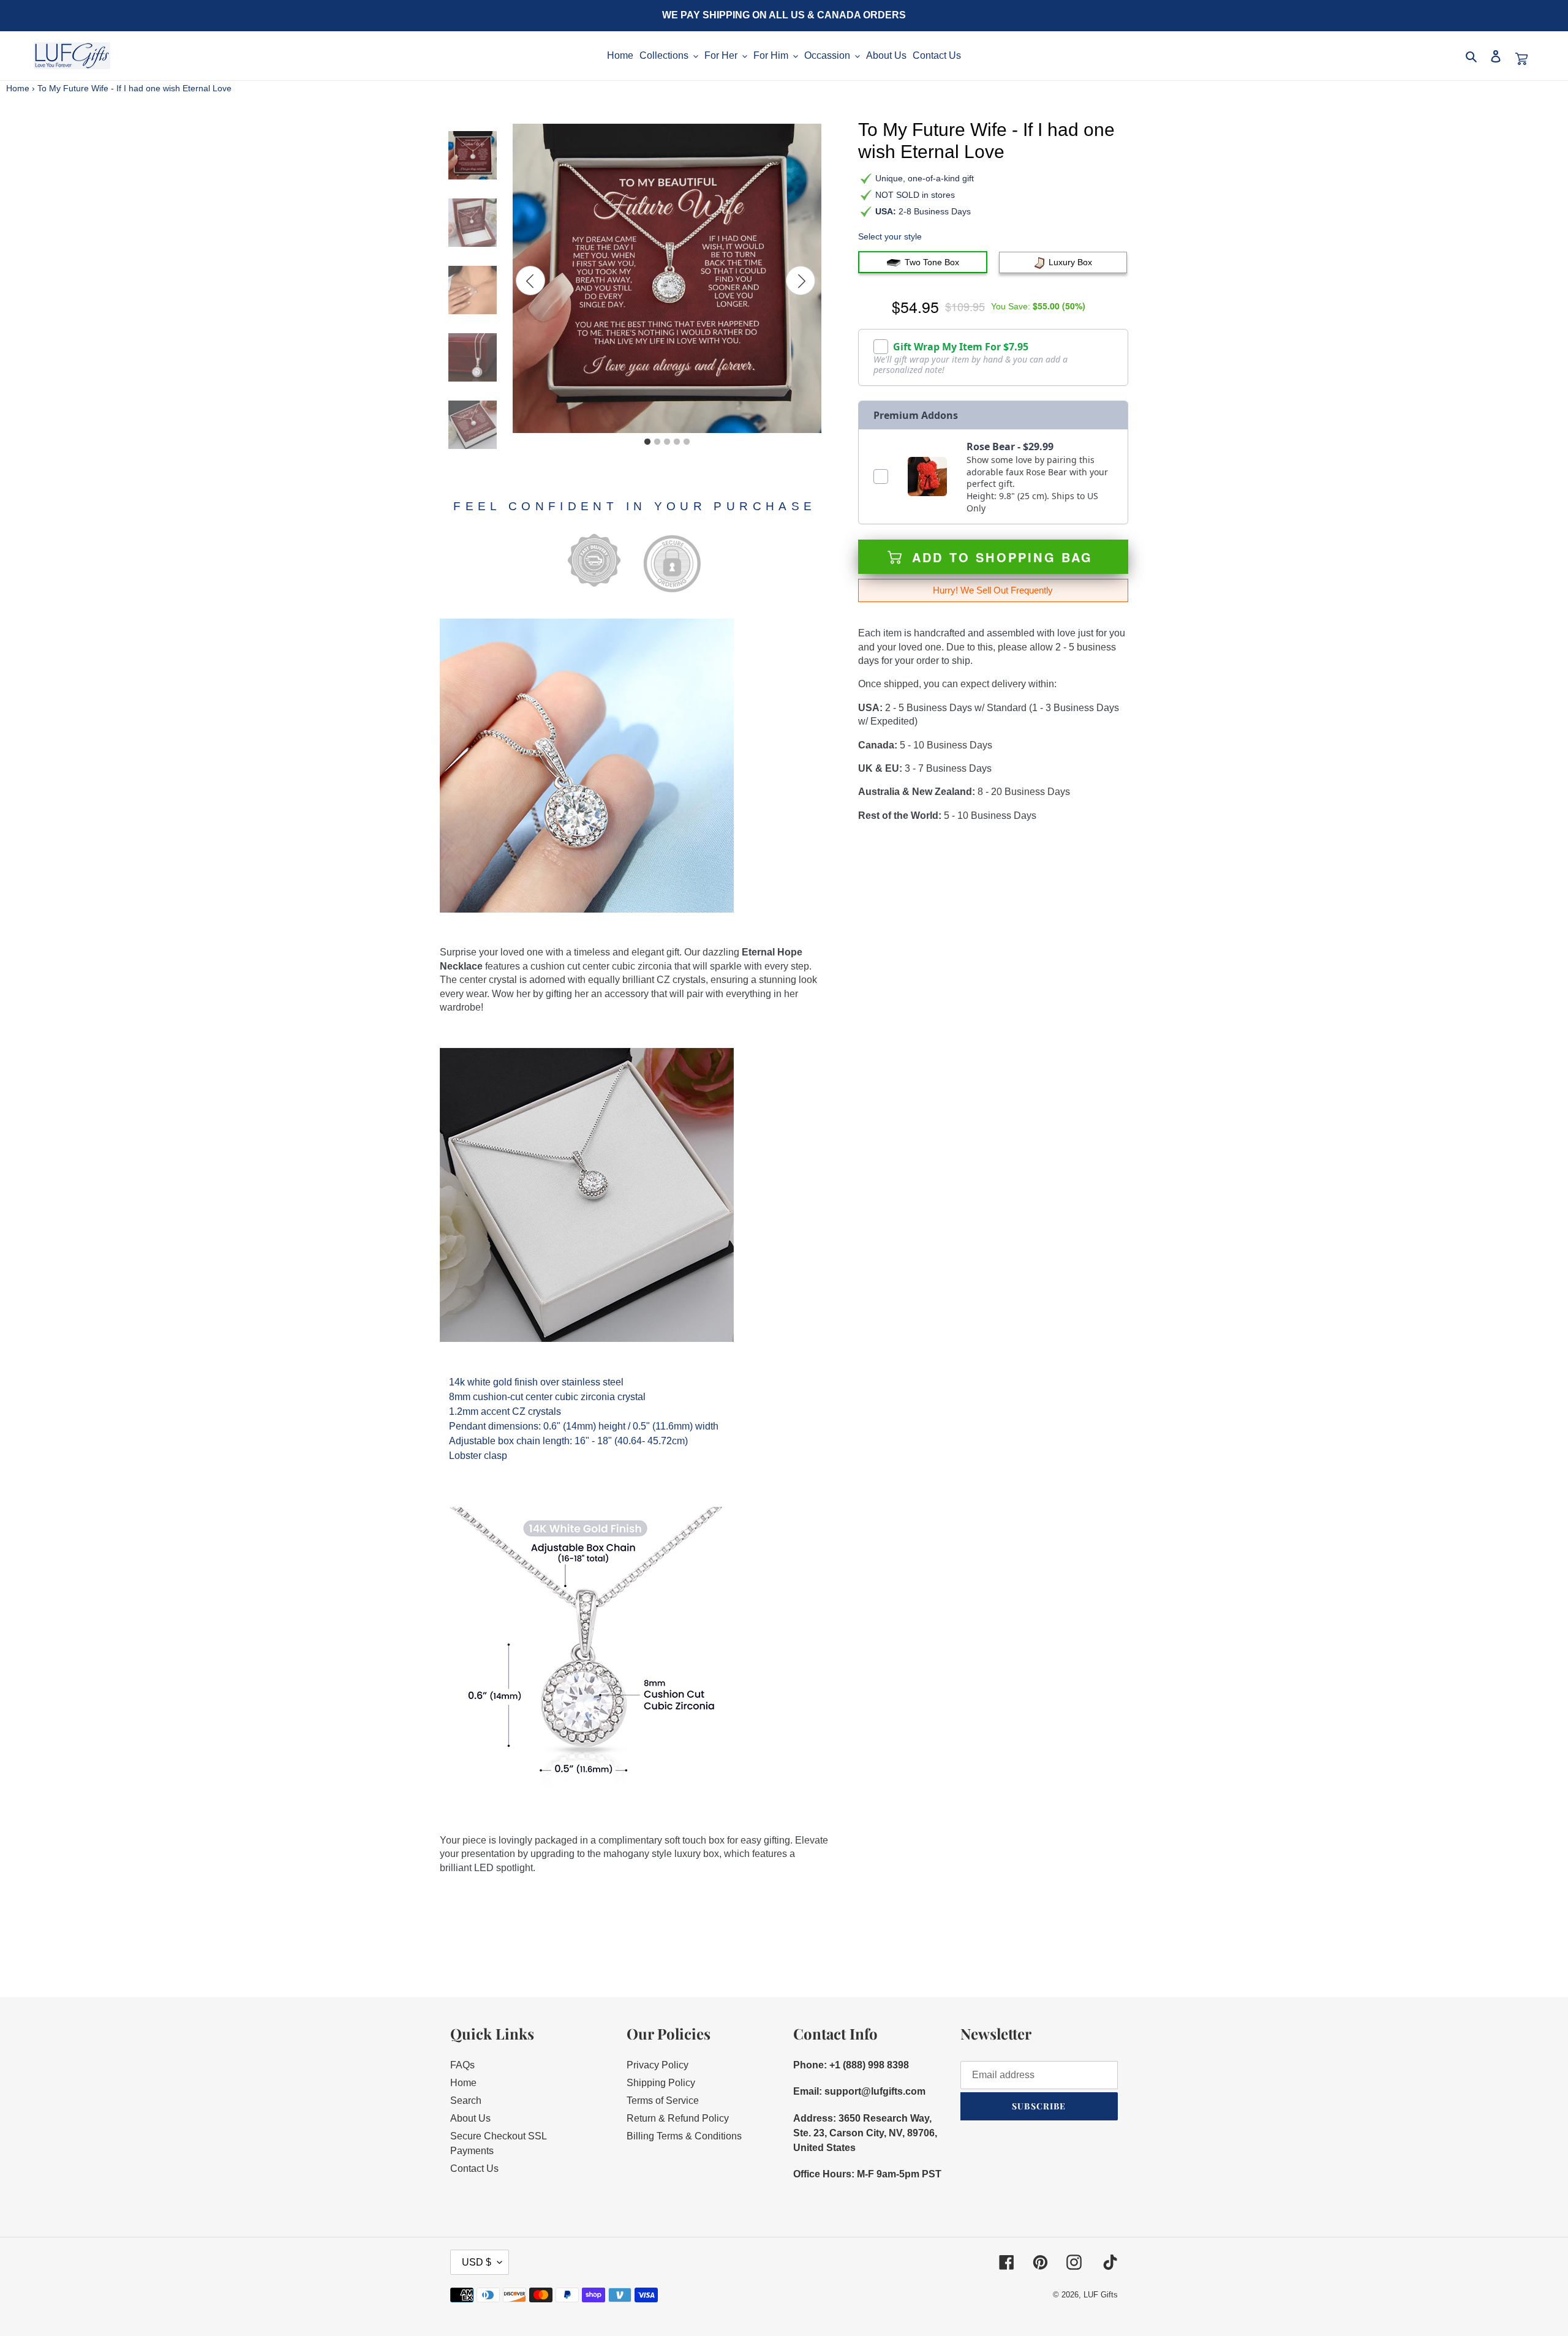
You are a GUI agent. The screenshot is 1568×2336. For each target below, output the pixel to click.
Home (18, 88)
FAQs (462, 2065)
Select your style (890, 236)
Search (466, 2101)
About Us (470, 2118)
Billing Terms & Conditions (684, 2136)
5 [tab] (687, 442)
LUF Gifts (1101, 2295)
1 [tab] (647, 442)
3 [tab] (667, 442)
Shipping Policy (661, 2083)
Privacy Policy (658, 2065)
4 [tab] (677, 442)
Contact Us (474, 2168)
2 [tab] (657, 442)
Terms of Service (663, 2101)
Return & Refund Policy (678, 2118)
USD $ (477, 2262)
